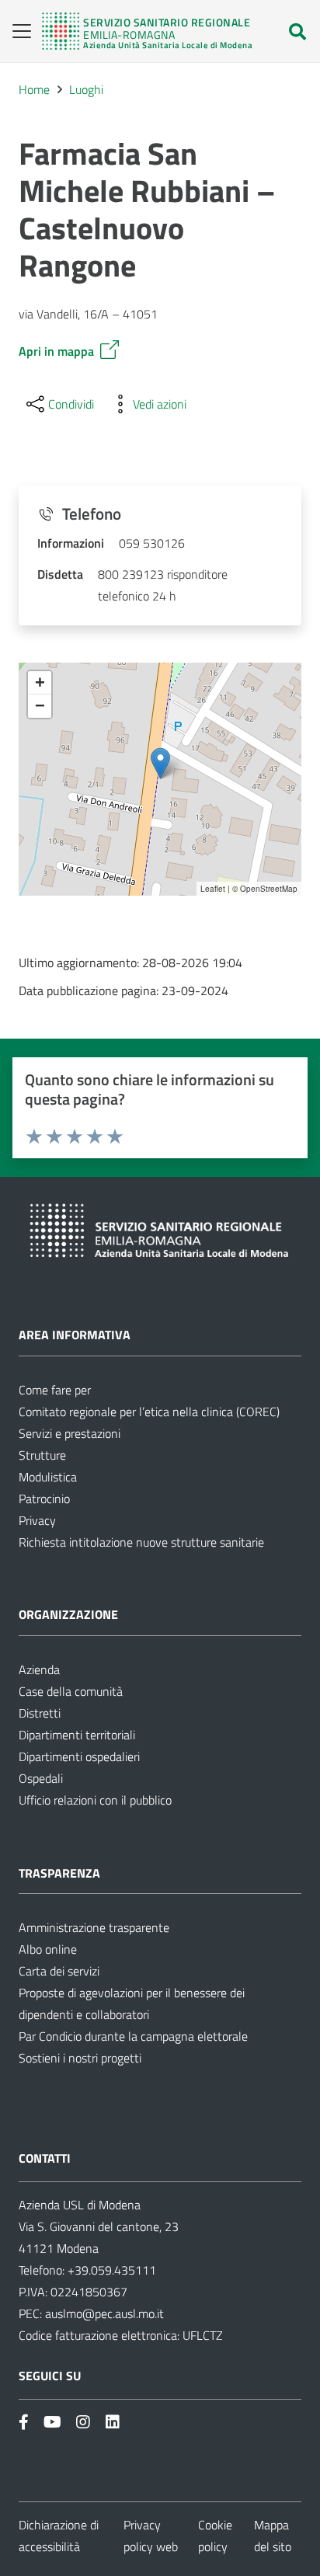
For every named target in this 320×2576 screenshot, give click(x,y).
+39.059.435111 (110, 2270)
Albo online (48, 1949)
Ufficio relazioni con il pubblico (95, 1800)
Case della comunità (71, 1691)
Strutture (42, 1455)
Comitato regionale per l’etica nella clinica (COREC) (149, 1412)
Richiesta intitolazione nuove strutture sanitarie (141, 1542)
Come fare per (55, 1390)
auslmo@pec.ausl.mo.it (104, 2313)
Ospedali (41, 1778)
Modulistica (48, 1477)
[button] (17, 31)
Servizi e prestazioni (70, 1433)
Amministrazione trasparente (94, 1927)
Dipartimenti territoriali (77, 1735)
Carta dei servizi (59, 1971)
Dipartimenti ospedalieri (79, 1756)
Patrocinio (44, 1499)
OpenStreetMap (269, 889)
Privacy (37, 1520)
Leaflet (213, 889)
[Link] (147, 31)
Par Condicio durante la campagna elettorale (133, 2036)
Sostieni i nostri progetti (80, 2058)
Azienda (39, 1669)
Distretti (40, 1713)
